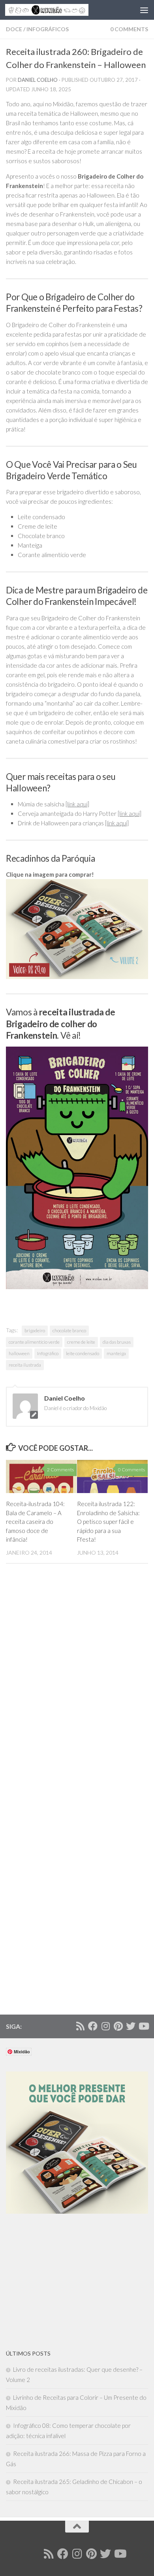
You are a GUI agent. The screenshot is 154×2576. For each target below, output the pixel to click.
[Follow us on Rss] (80, 2026)
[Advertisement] (65, 2281)
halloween (19, 1353)
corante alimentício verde (34, 1342)
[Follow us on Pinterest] (118, 2026)
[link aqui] (77, 804)
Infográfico (48, 1353)
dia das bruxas (117, 1342)
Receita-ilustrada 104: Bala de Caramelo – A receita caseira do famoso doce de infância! (35, 1521)
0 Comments (129, 29)
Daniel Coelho (38, 80)
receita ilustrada (25, 1365)
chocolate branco (69, 1330)
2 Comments (60, 1470)
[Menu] (144, 10)
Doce (14, 29)
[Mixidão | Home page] (61, 10)
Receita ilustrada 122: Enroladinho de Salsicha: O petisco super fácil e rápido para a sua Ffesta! (108, 1521)
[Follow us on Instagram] (105, 2026)
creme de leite (81, 1342)
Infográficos (48, 29)
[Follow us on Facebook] (93, 2026)
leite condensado (83, 1353)
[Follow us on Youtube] (143, 2026)
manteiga (116, 1353)
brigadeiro (35, 1330)
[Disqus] (77, 1688)
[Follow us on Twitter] (131, 2026)
